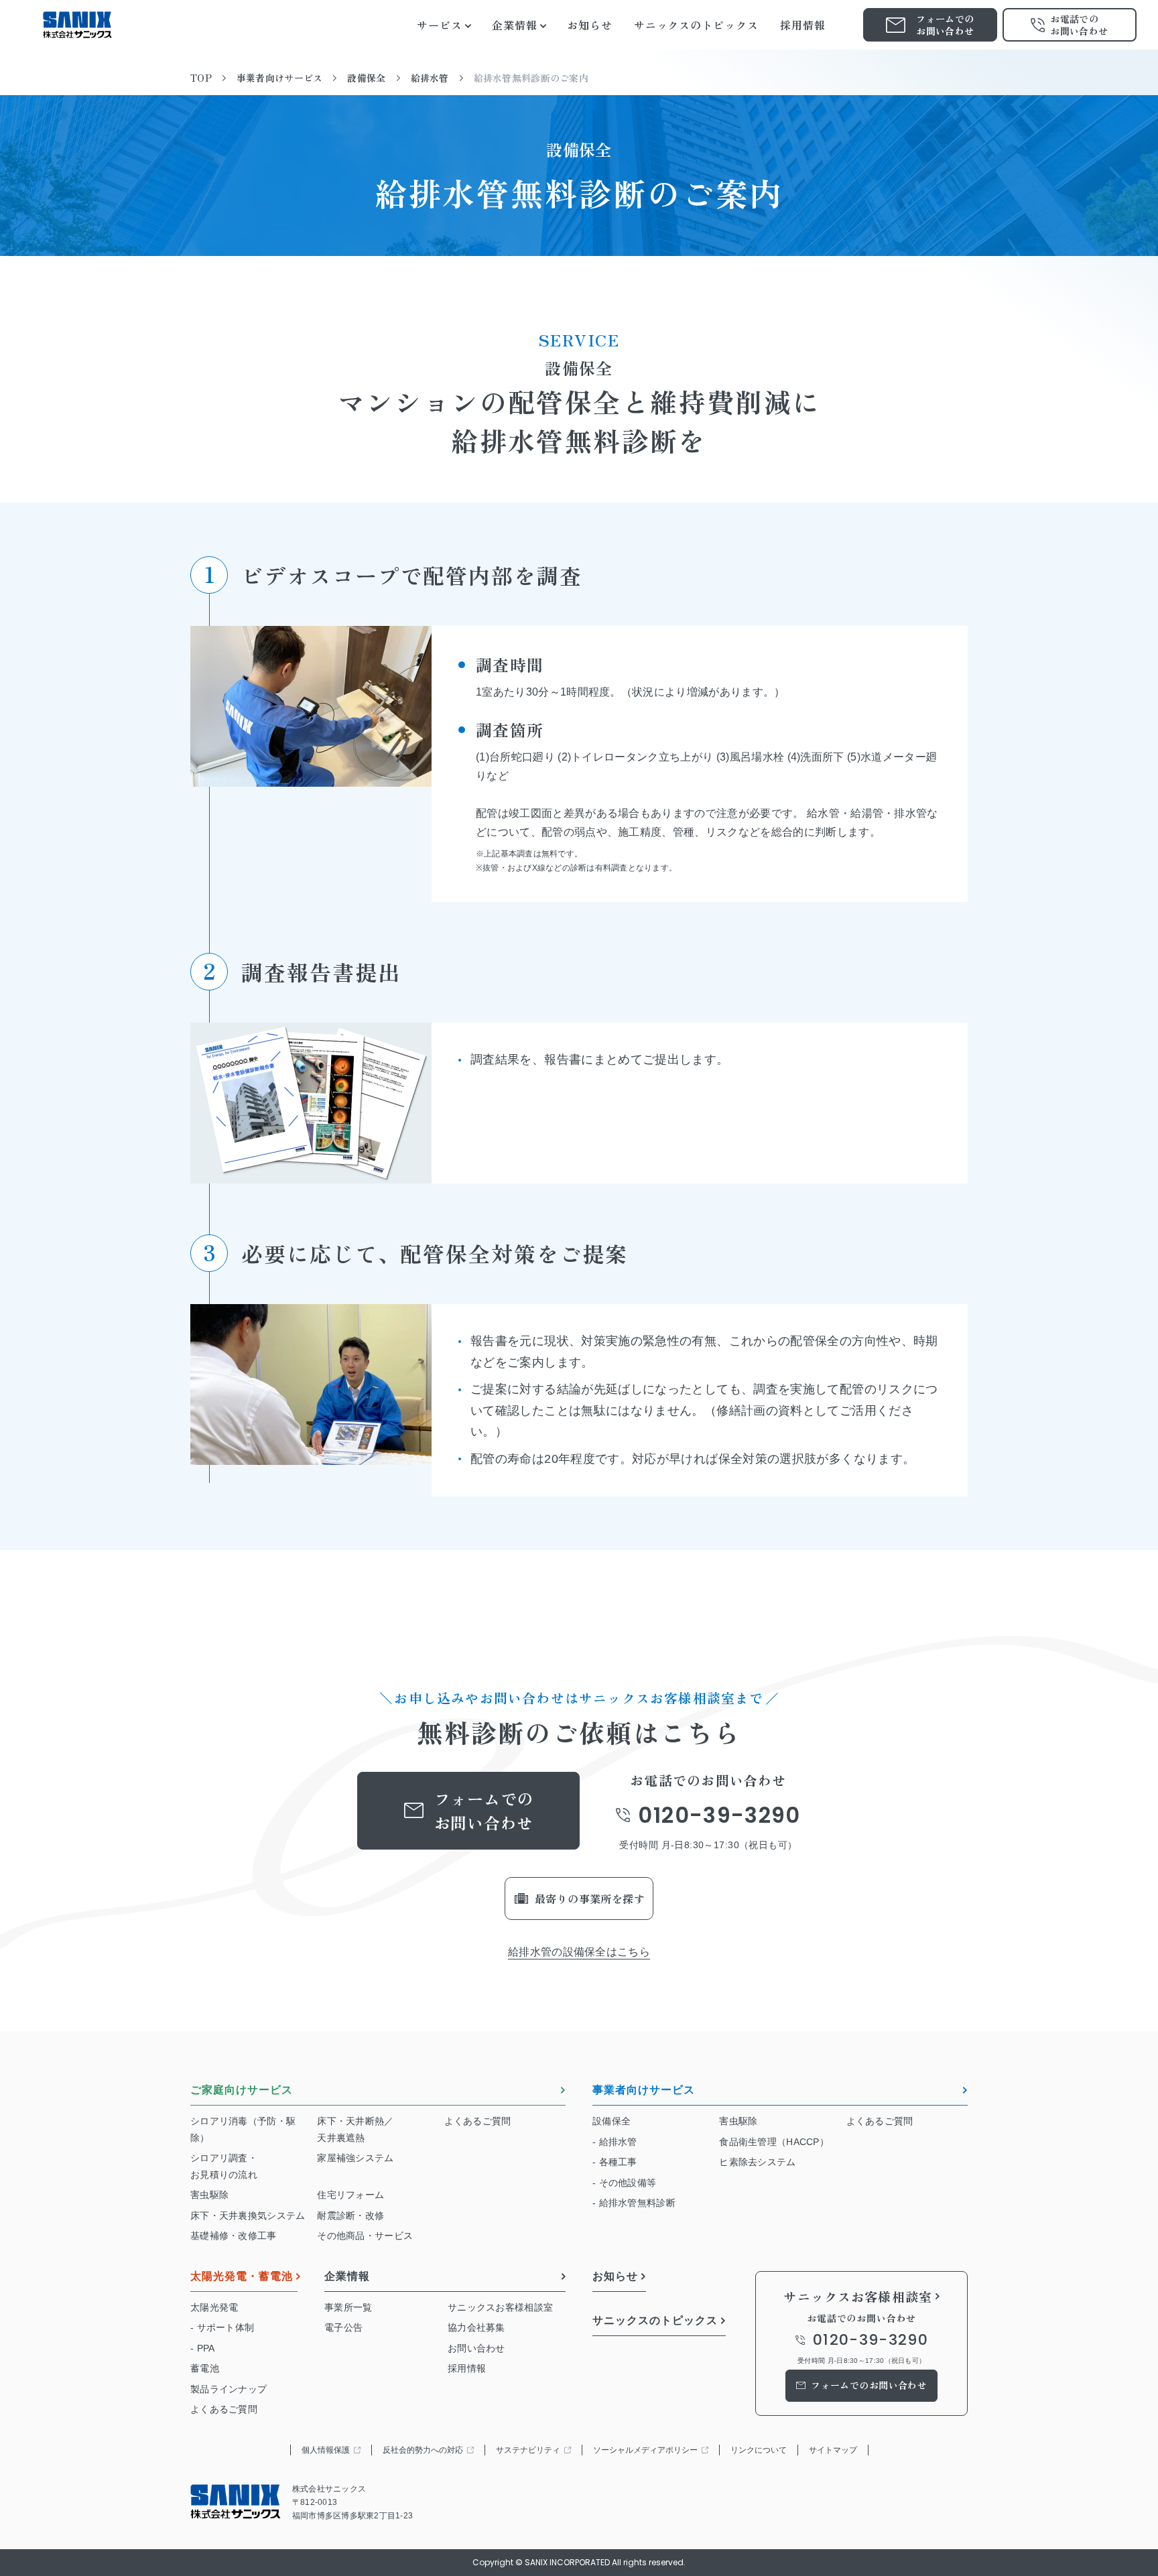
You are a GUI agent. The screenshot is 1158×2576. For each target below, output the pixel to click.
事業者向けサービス (644, 2090)
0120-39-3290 (719, 1815)
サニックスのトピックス (655, 2321)
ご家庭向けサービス (242, 2090)
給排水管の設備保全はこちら (579, 1952)
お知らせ (615, 2276)
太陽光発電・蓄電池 (242, 2276)
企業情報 (347, 2276)
